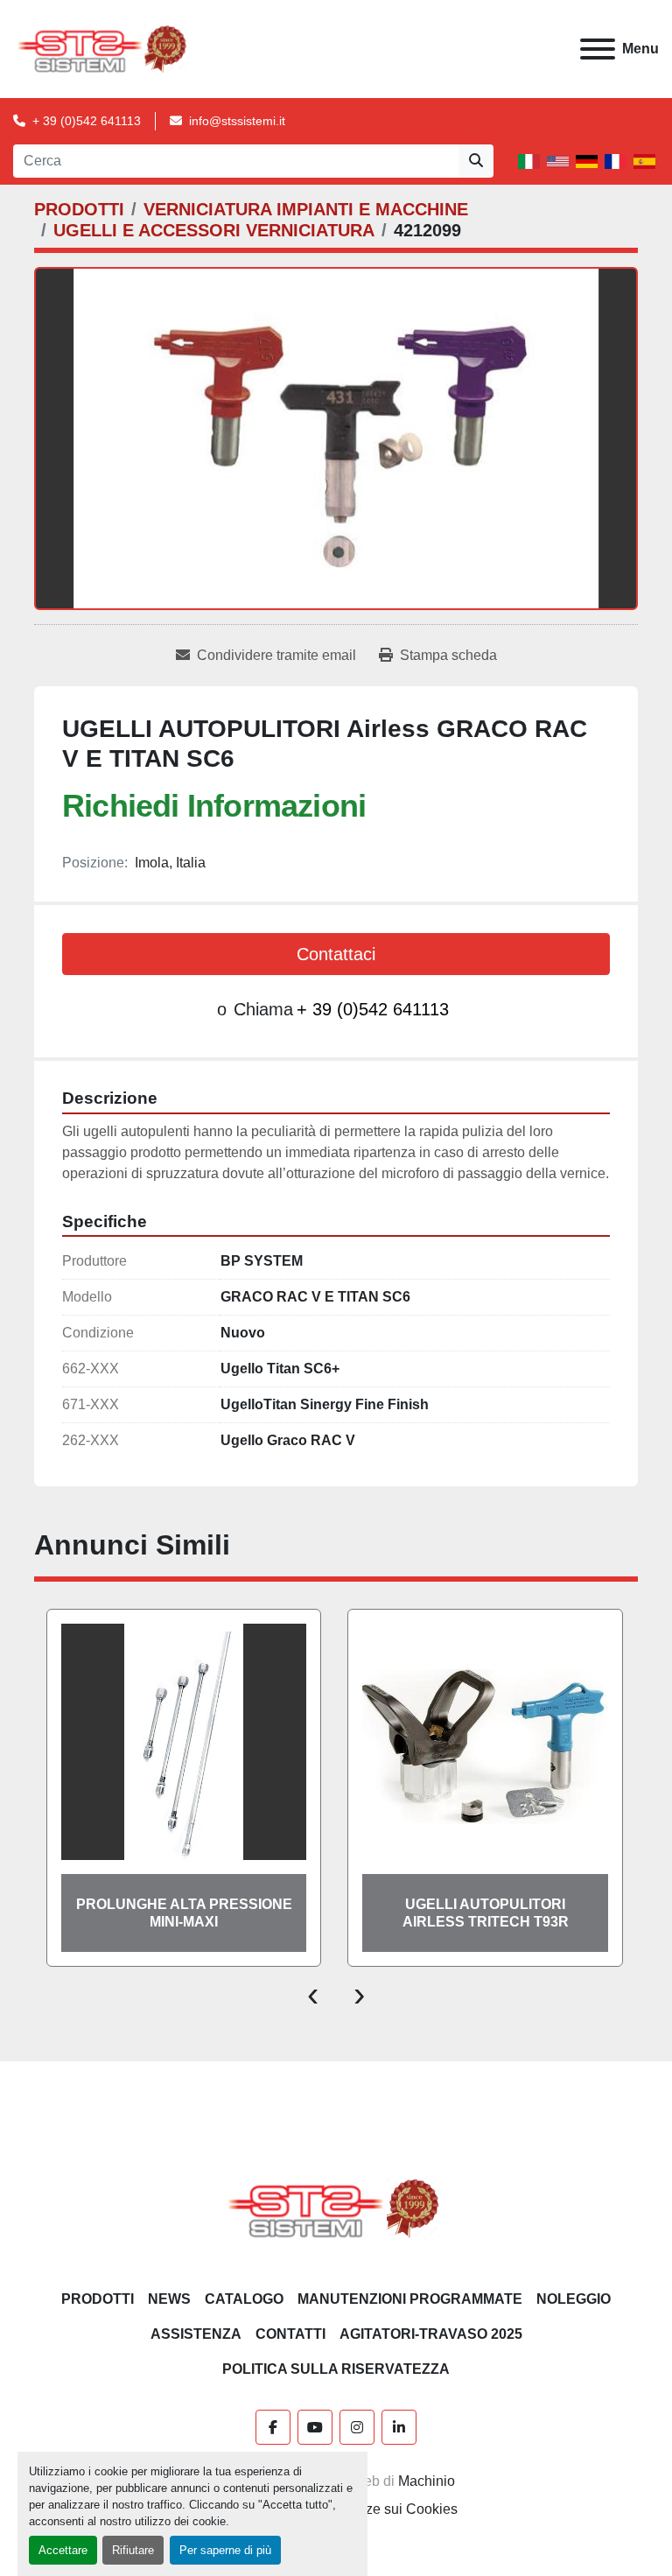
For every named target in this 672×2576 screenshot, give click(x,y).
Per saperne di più (225, 2550)
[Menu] (598, 49)
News (169, 2299)
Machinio (427, 2481)
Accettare (63, 2550)
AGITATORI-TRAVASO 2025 (431, 2334)
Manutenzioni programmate (410, 2299)
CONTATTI (290, 2334)
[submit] (476, 161)
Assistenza (196, 2334)
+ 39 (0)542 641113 (87, 121)
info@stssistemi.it (237, 121)
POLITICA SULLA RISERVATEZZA (336, 2369)
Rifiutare (133, 2550)
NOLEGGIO (574, 2299)
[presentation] (313, 1993)
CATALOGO (244, 2299)
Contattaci (336, 954)
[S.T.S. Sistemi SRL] (336, 2208)
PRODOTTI (98, 2299)
